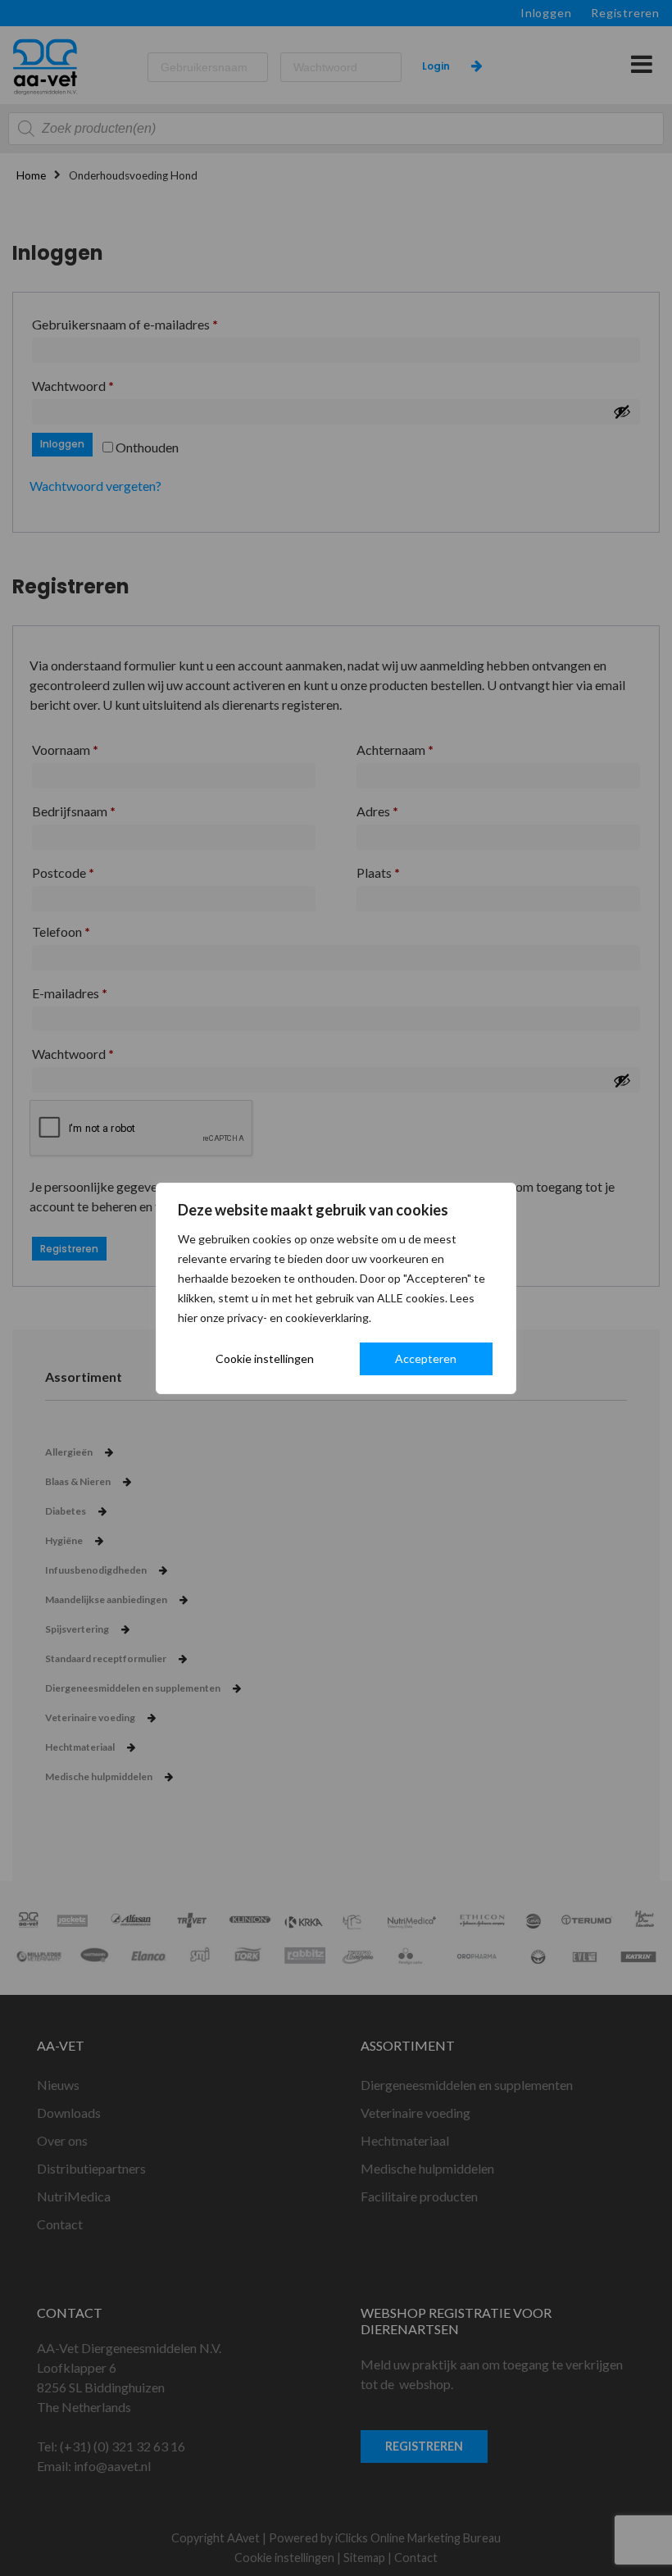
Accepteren (426, 1358)
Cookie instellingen (265, 1358)
